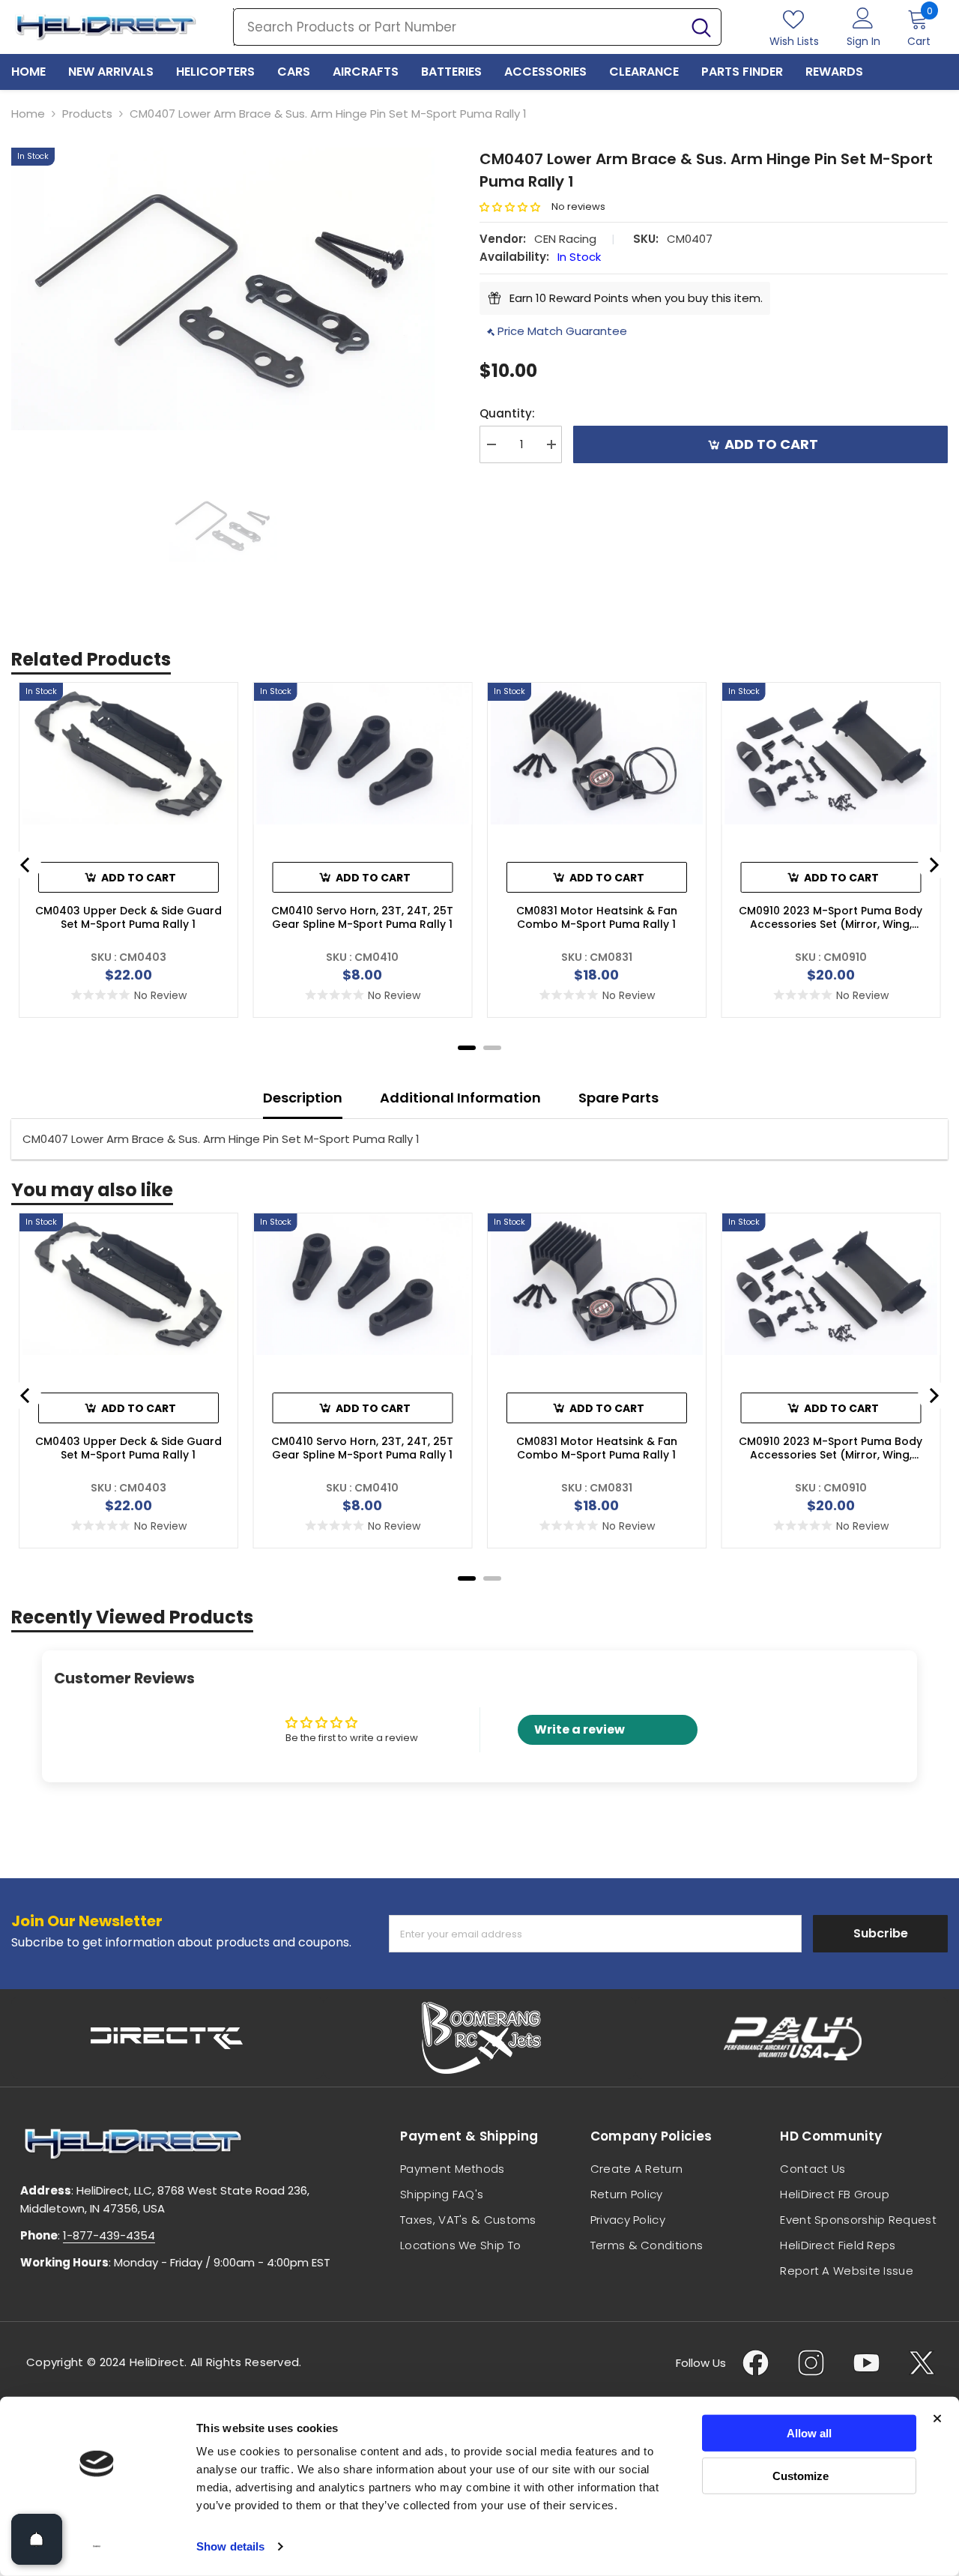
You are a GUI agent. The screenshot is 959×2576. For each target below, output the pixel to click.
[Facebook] (756, 2363)
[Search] (477, 27)
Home (28, 114)
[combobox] (458, 27)
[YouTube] (866, 2363)
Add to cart (774, 444)
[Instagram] (811, 2363)
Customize (801, 2475)
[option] (223, 289)
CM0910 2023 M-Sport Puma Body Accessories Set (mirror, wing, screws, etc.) (831, 917)
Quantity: (507, 413)
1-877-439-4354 (109, 2235)
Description (303, 1098)
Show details (230, 2546)
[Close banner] (937, 2419)
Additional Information (460, 1098)
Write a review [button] (580, 1729)
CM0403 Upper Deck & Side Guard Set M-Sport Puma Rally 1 (128, 917)
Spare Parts (618, 1098)
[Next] (933, 865)
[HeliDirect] (167, 2038)
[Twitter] (922, 2363)
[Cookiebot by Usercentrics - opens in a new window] (97, 2547)
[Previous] (26, 865)
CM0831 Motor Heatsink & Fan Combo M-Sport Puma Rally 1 (597, 917)
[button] (515, 207)
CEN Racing (565, 239)
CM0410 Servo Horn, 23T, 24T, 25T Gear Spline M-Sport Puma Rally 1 (362, 917)
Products (87, 114)
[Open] (37, 2539)
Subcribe (881, 1933)
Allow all (809, 2433)
